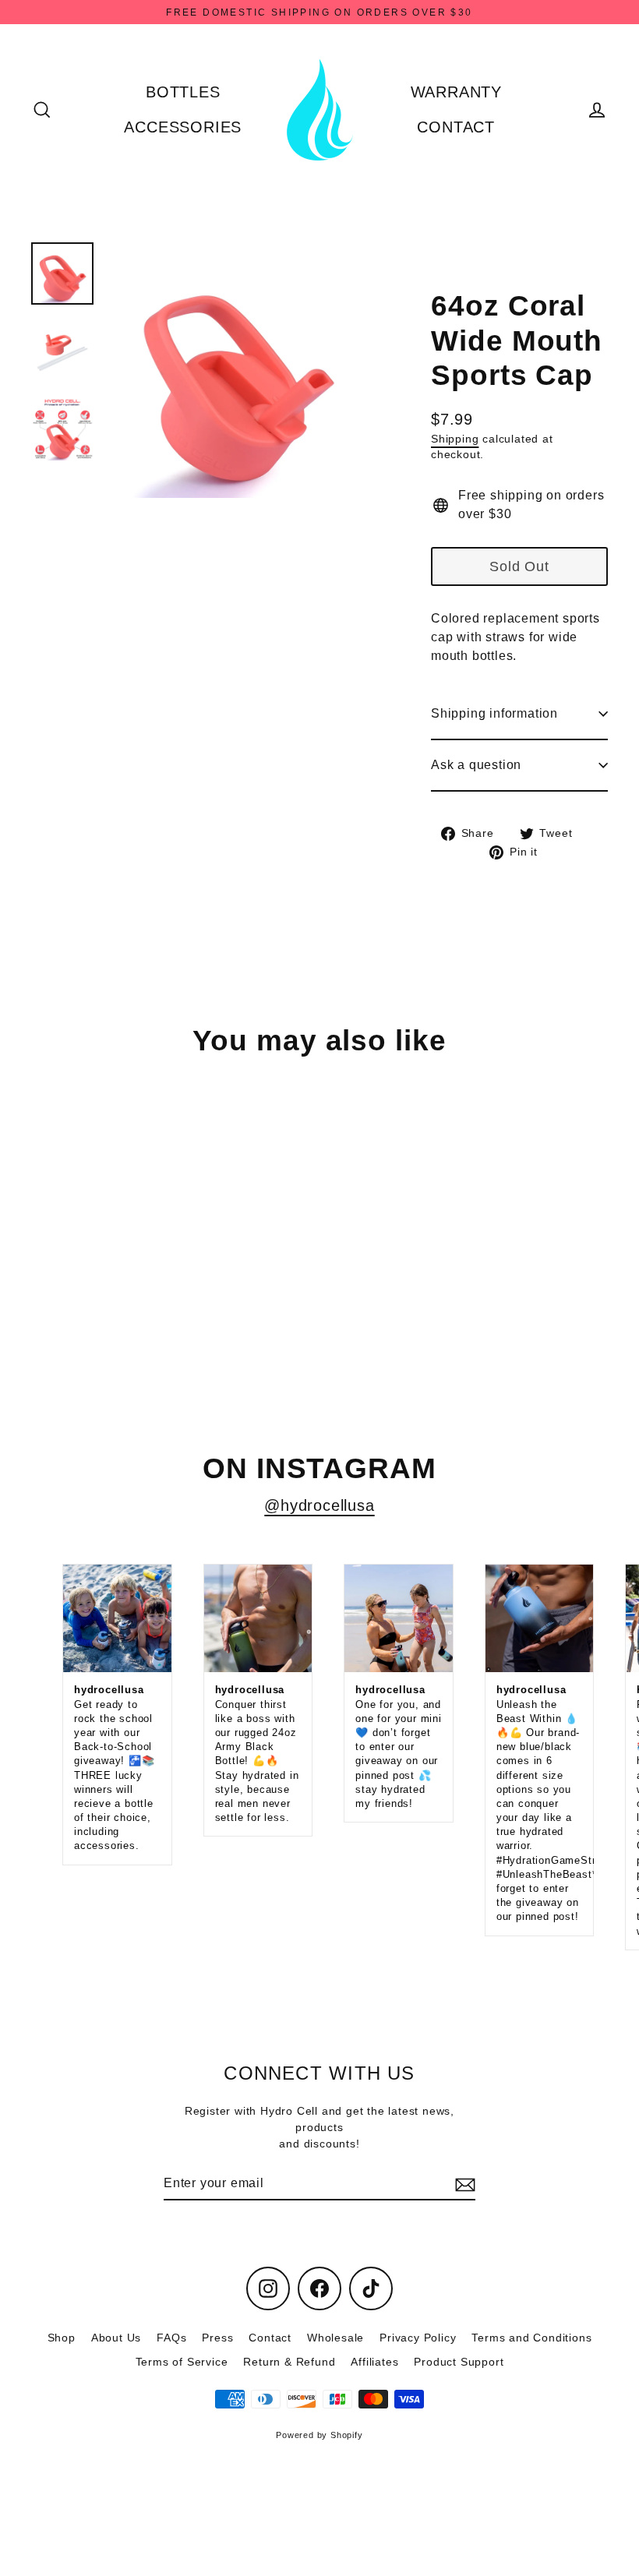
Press (217, 2338)
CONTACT (456, 127)
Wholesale (335, 2338)
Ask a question (476, 765)
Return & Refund (289, 2362)
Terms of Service (182, 2362)
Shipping (455, 439)
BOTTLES (183, 92)
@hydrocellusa (319, 1505)
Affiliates (374, 2362)
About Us (116, 2338)
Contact (270, 2338)
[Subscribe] (463, 2184)
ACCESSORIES (183, 127)
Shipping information (494, 713)
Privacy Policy (418, 2338)
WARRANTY (456, 92)
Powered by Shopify (319, 2435)
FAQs (171, 2338)
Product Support (459, 2362)
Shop (62, 2338)
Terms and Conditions (531, 2338)
